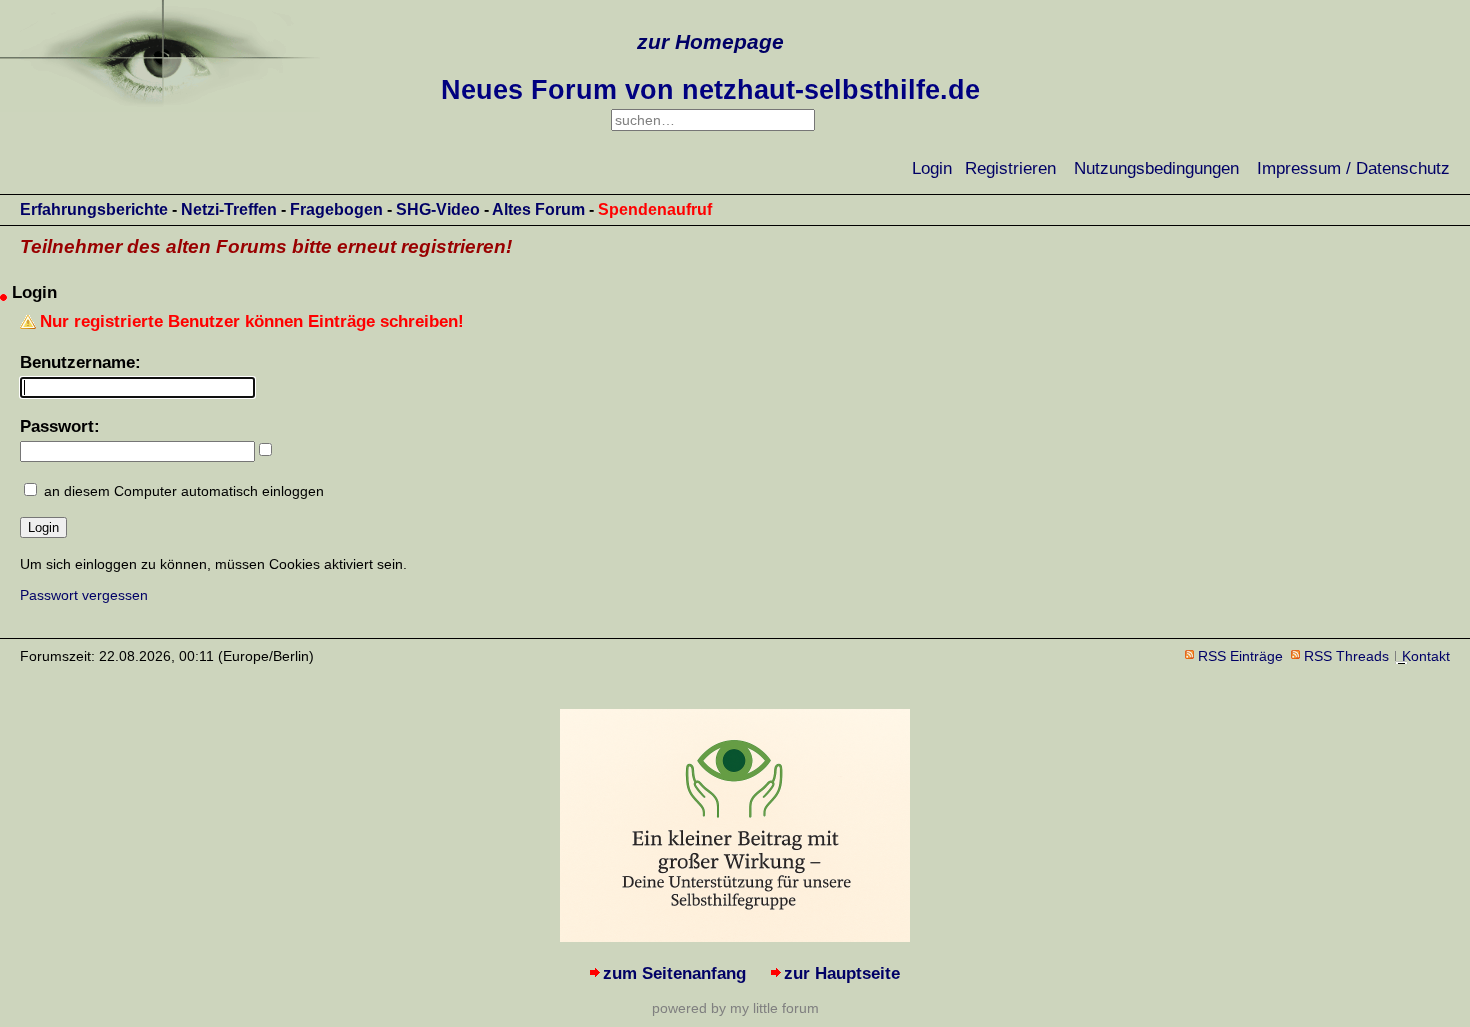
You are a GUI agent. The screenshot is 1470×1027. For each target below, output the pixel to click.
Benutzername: (80, 362)
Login (932, 168)
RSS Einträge (1240, 656)
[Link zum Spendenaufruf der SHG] (735, 936)
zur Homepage (710, 41)
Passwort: (60, 426)
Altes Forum (538, 209)
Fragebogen (336, 209)
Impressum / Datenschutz (1353, 168)
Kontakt (1426, 656)
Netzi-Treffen (229, 209)
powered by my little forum (735, 1008)
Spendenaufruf (655, 209)
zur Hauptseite (842, 973)
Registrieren (1010, 168)
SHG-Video (438, 209)
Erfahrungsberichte (94, 209)
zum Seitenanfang (674, 973)
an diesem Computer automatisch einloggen (184, 491)
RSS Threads (1346, 656)
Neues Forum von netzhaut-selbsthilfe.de (710, 90)
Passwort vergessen (84, 595)
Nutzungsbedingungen (1156, 168)
